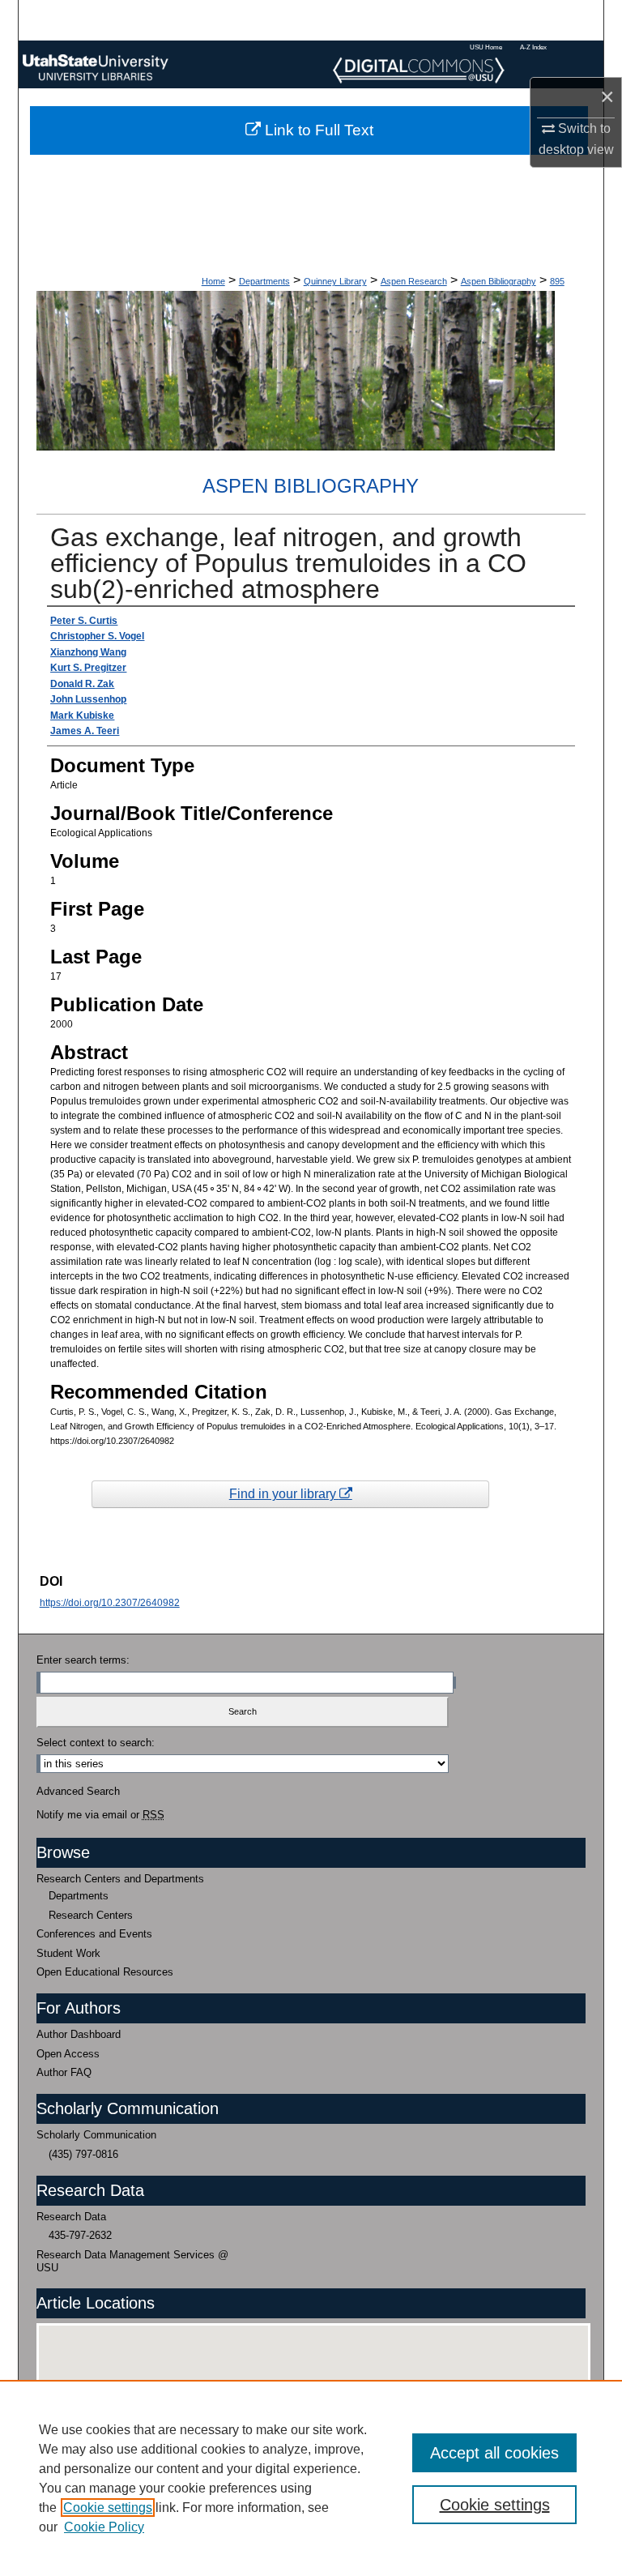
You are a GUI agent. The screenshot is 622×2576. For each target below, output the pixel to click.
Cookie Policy (104, 2527)
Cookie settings (108, 2508)
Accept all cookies (494, 2453)
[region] (311, 2478)
